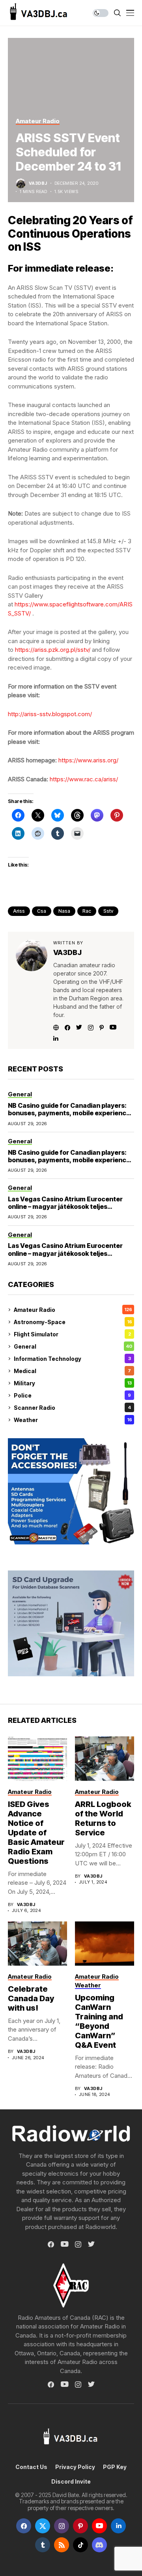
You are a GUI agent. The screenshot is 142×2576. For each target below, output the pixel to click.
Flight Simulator (72, 1334)
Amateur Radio (73, 1310)
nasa (64, 911)
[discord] (99, 2545)
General (73, 1346)
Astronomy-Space (73, 1322)
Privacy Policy (75, 2467)
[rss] (62, 2545)
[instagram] (62, 2526)
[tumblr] (43, 2545)
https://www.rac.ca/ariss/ (84, 779)
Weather (73, 1420)
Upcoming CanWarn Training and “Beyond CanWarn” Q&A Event (99, 2021)
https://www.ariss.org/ (88, 760)
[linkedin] (118, 2526)
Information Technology (72, 1359)
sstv (108, 911)
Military (73, 1383)
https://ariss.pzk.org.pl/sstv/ (53, 650)
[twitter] (43, 2526)
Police (72, 1395)
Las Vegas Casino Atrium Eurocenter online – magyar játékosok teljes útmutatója (65, 1206)
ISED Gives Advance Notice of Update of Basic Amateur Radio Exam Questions (36, 1833)
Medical (72, 1371)
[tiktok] (80, 2545)
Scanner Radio (72, 1408)
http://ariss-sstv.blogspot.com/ (50, 714)
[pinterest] (80, 2526)
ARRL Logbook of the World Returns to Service (103, 1818)
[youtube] (99, 2526)
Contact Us (31, 2467)
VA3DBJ (38, 183)
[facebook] (24, 2526)
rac (87, 911)
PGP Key (115, 2467)
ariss (19, 911)
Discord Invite (71, 2482)
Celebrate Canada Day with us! (31, 1998)
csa (42, 911)
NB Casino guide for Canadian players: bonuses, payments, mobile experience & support (69, 1113)
